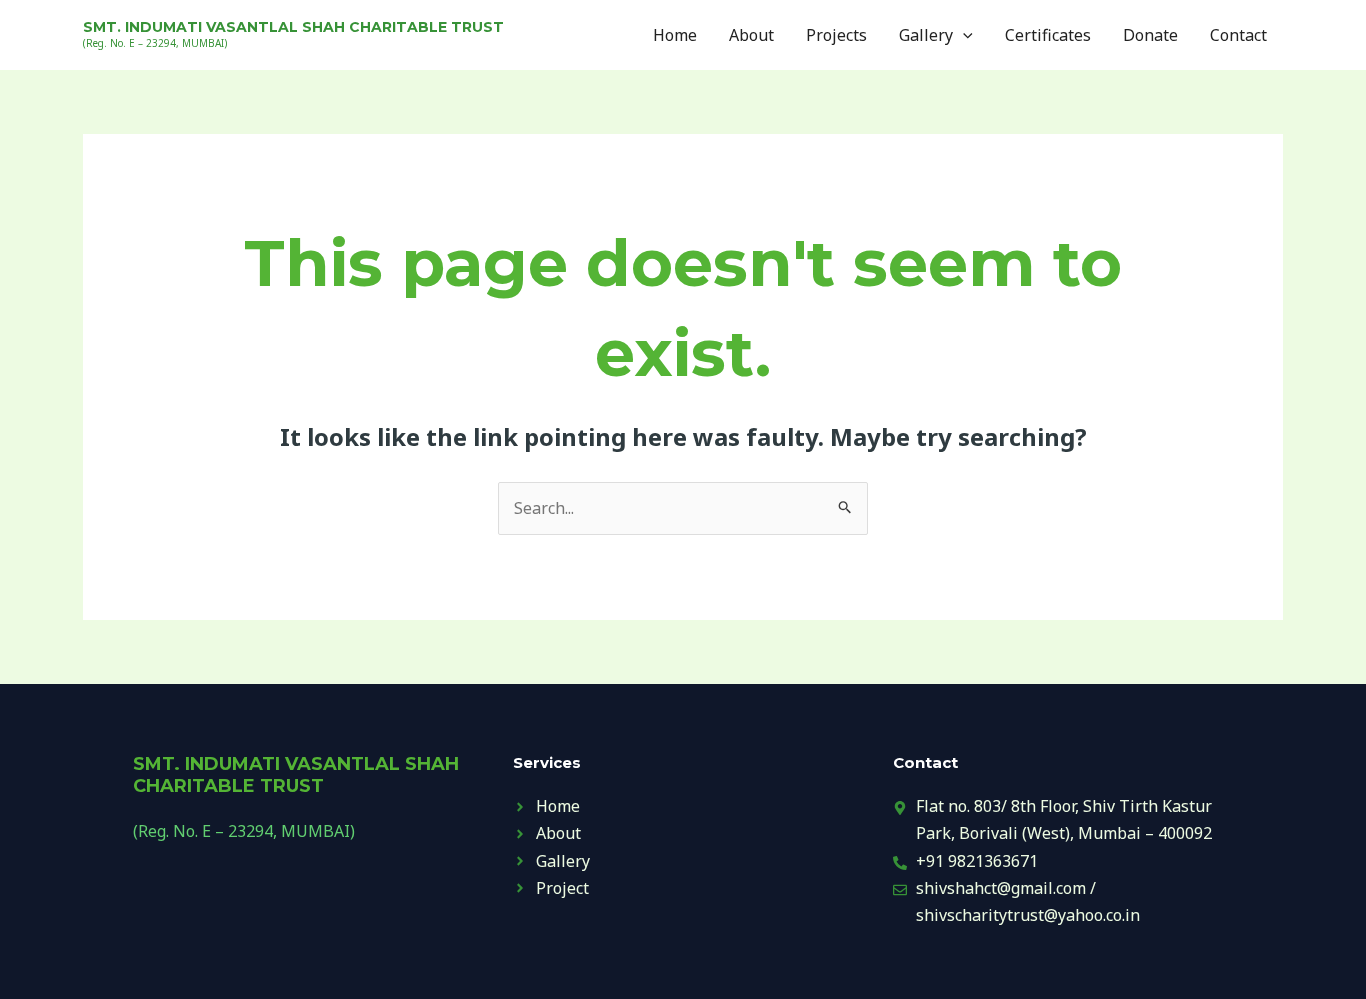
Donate (1150, 35)
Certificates (1048, 35)
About (751, 35)
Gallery (926, 35)
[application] (963, 35)
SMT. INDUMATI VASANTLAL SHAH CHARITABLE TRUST (293, 27)
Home (675, 35)
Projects (836, 35)
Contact (1238, 35)
